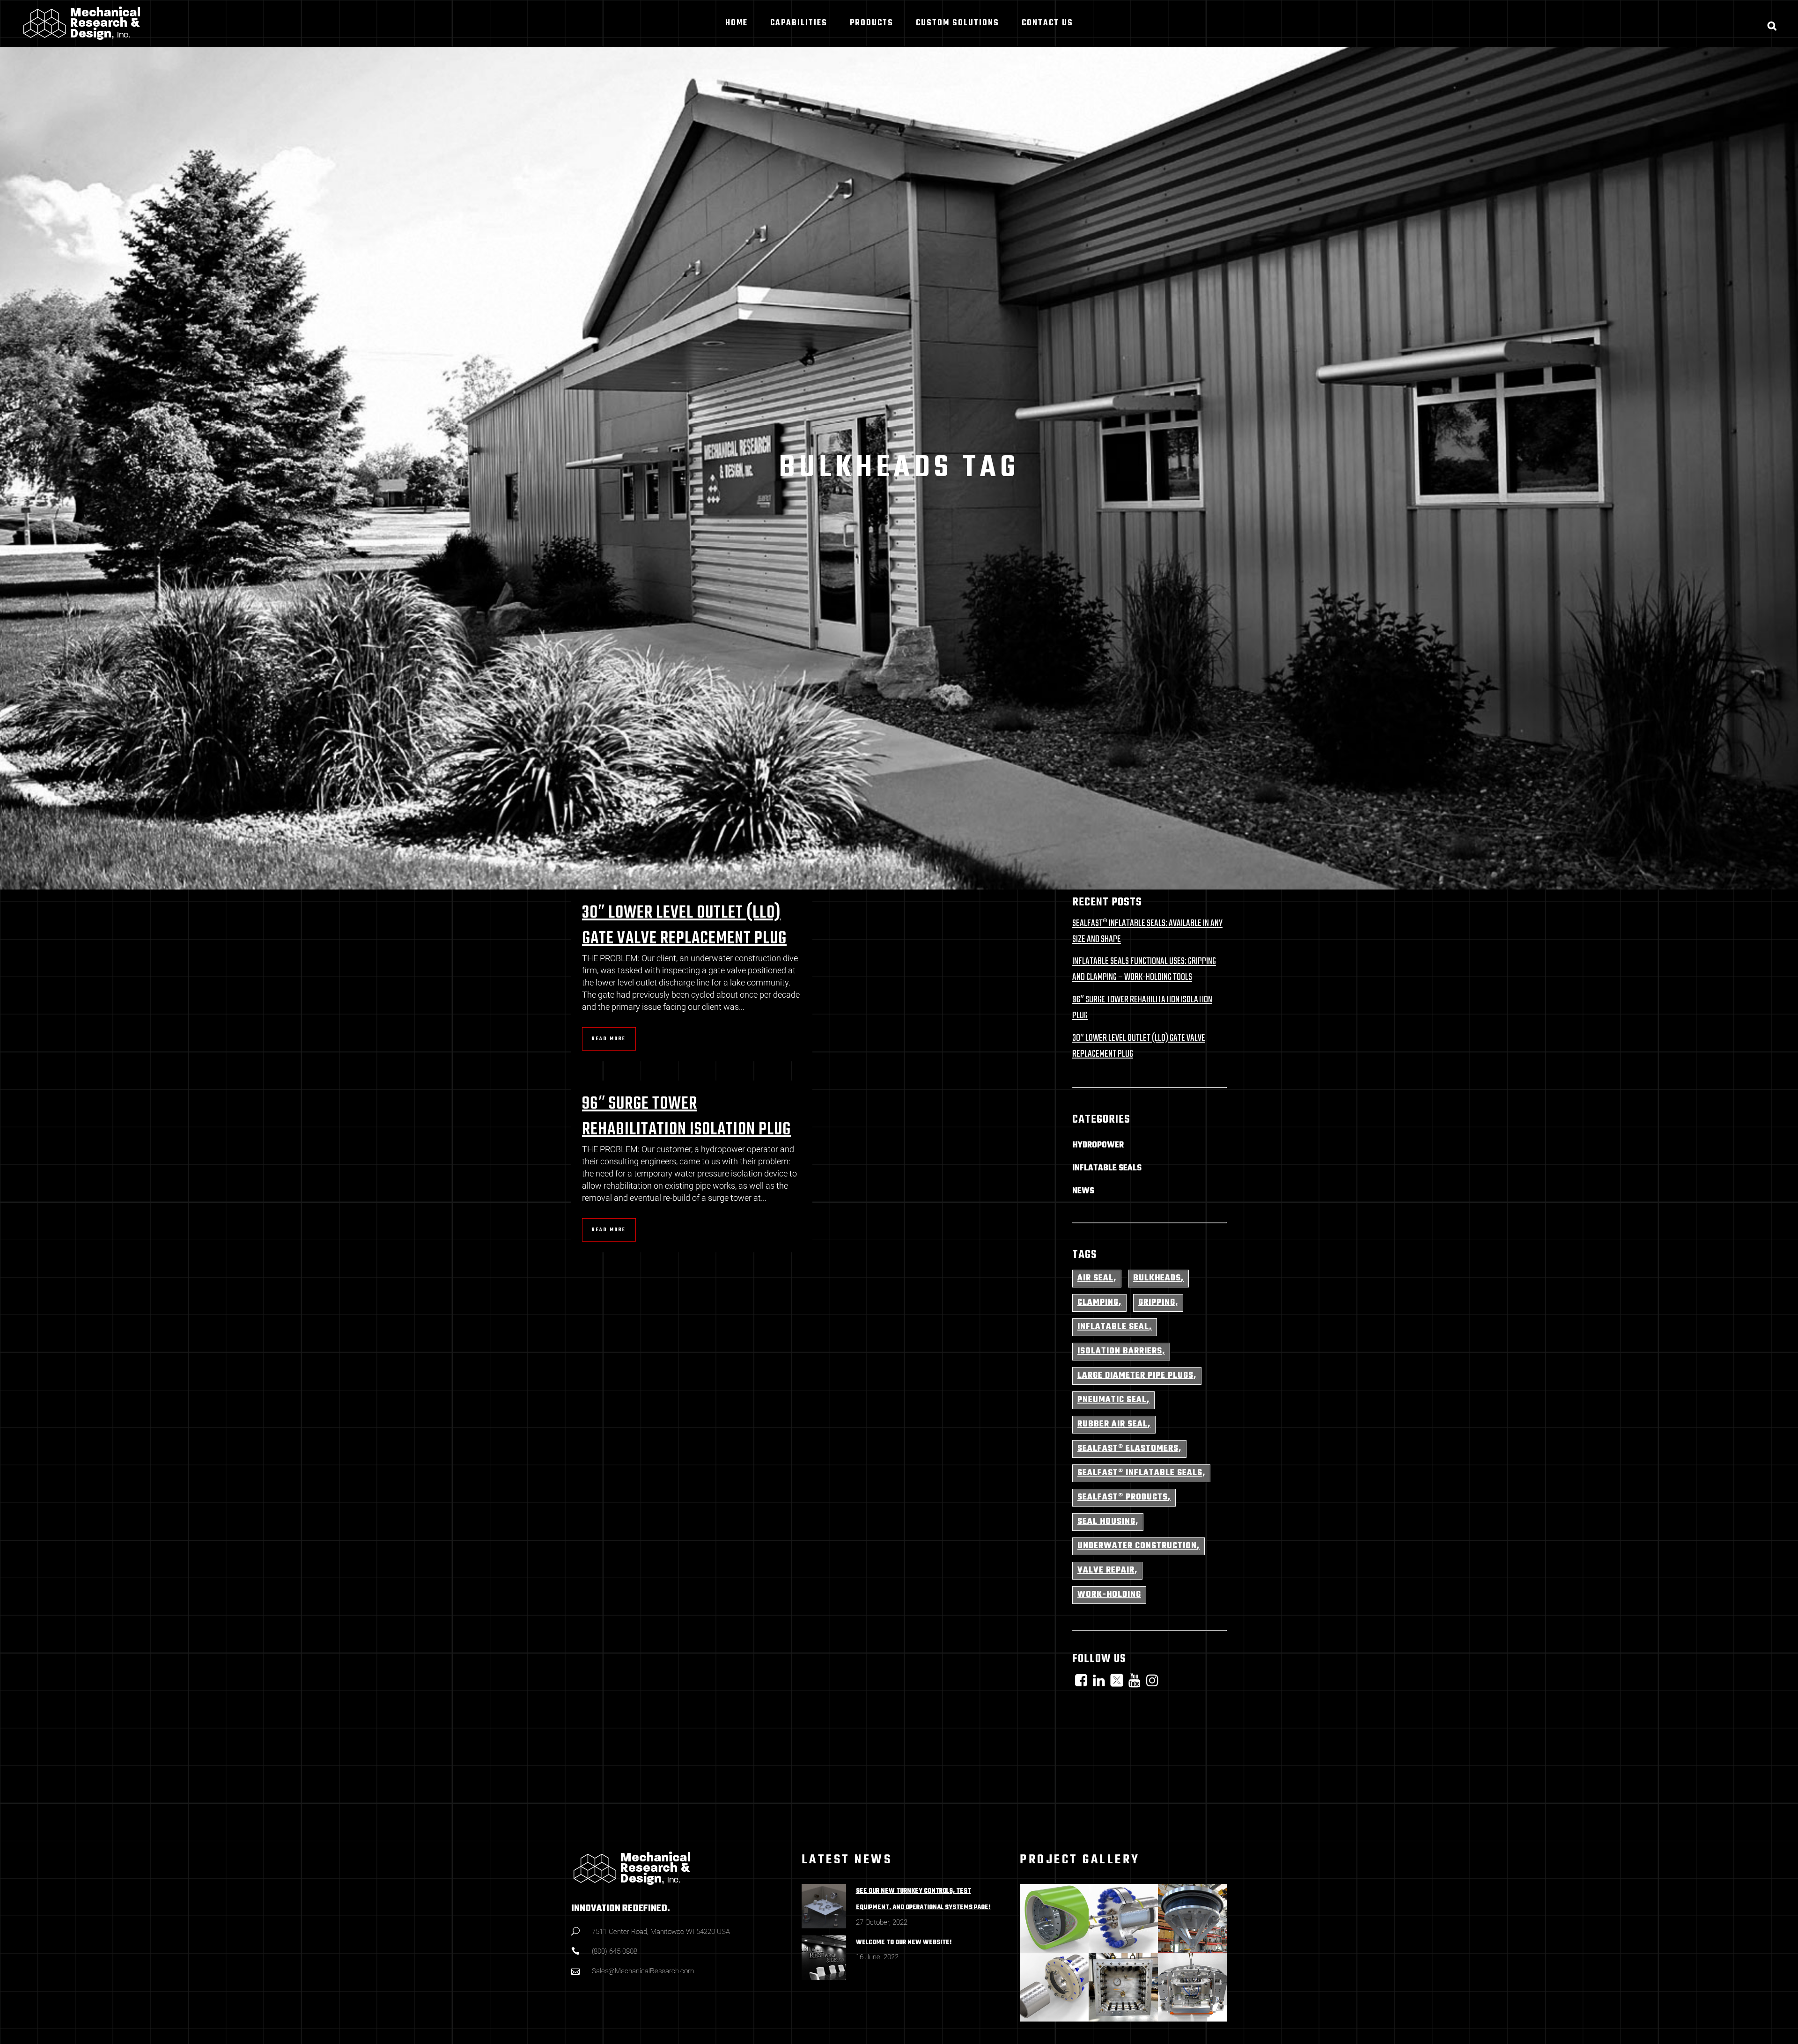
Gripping (1157, 1303)
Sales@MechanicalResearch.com (643, 1971)
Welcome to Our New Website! (904, 1943)
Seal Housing (1106, 1522)
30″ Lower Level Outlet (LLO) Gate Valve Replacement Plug (684, 926)
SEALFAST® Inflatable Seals (1140, 1473)
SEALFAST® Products (1123, 1497)
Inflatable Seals (1107, 1168)
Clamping (1098, 1303)
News (1083, 1191)
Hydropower (1098, 1145)
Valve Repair (1106, 1570)
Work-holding (1109, 1595)
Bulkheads (1157, 1278)
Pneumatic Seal (1112, 1400)
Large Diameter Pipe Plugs (1135, 1376)
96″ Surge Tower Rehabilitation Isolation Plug (686, 1117)
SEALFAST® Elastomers (1128, 1449)
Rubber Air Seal (1113, 1424)
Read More (609, 1039)
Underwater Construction (1137, 1546)
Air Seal (1095, 1278)
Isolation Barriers (1120, 1351)
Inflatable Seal (1113, 1327)
